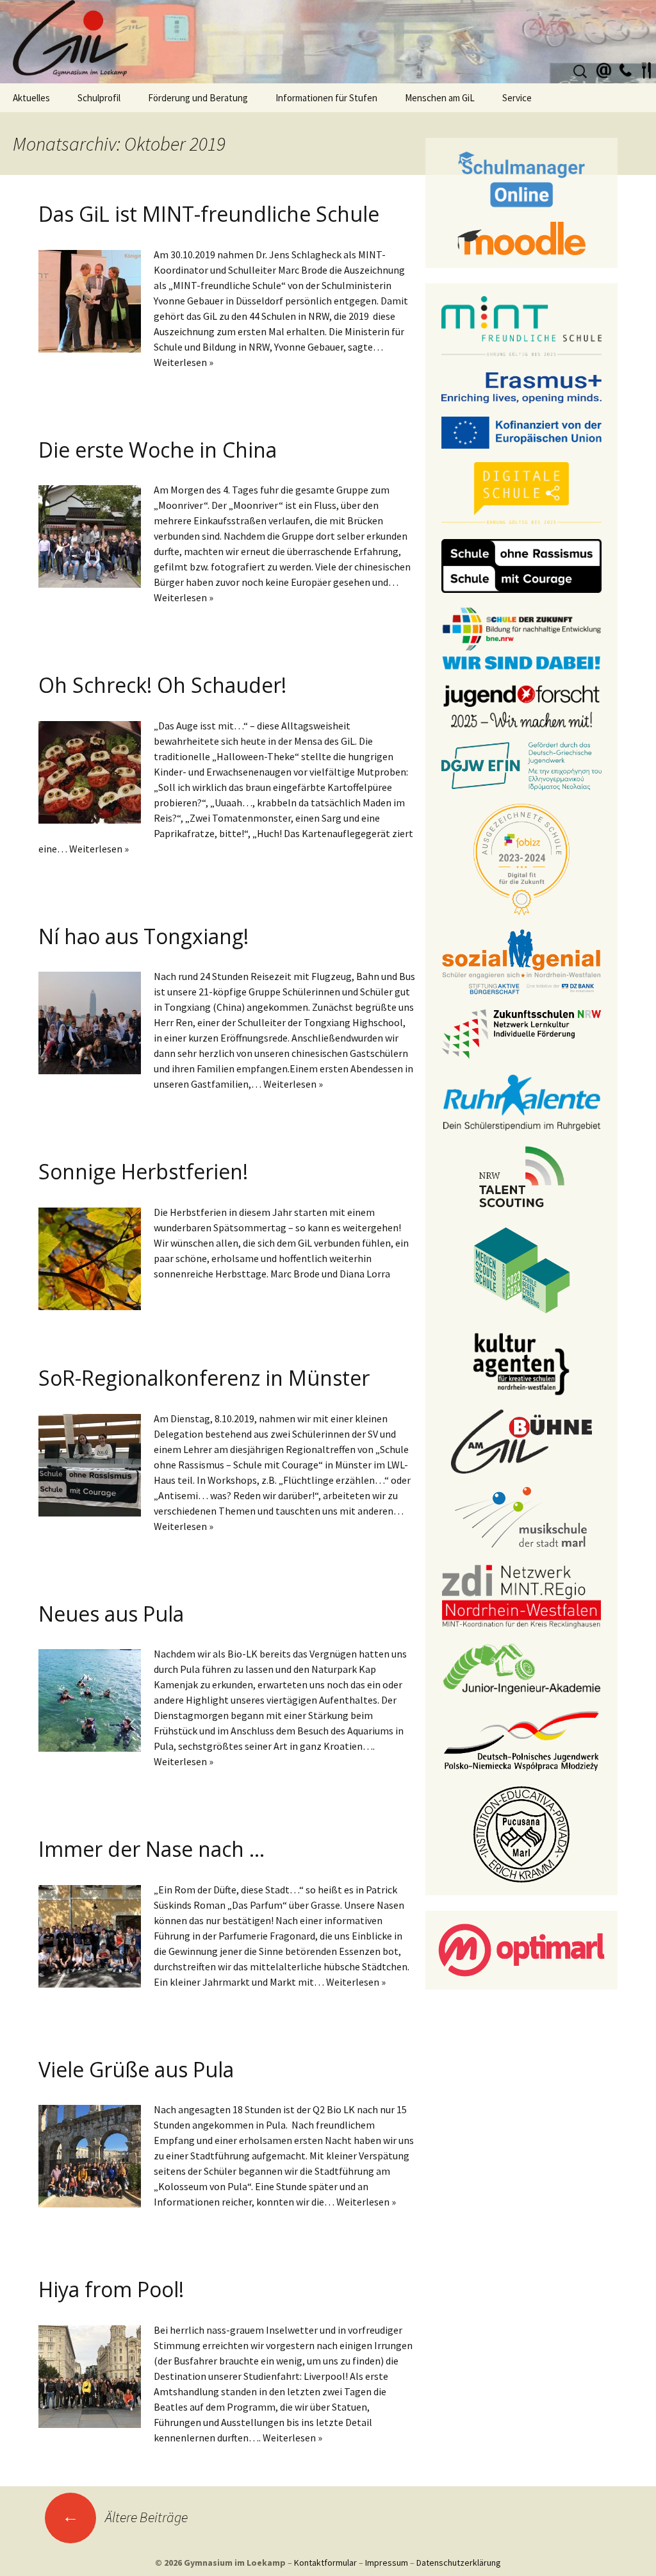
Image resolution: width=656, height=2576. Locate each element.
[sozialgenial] (521, 961)
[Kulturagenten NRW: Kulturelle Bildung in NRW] (521, 1363)
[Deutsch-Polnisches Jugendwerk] (521, 1740)
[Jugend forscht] (521, 705)
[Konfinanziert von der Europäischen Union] (521, 431)
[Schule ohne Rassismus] (521, 565)
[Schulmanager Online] (522, 178)
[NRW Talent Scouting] (522, 1176)
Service (517, 98)
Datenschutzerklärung (459, 2563)
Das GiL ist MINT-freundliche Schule (209, 214)
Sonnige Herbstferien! (143, 1171)
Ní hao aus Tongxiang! (143, 936)
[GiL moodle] (521, 237)
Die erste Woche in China (158, 450)
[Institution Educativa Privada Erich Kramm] (521, 1833)
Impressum (387, 2563)
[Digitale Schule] (521, 493)
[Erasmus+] (521, 386)
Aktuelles (31, 98)
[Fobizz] (521, 858)
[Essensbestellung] (646, 69)
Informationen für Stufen (326, 98)
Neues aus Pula (111, 1614)
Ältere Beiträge (125, 2517)
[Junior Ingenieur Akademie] (521, 1668)
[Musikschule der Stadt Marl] (522, 1518)
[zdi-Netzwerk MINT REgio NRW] (521, 1595)
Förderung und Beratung (198, 98)
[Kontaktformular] (604, 69)
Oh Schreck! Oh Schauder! (162, 685)
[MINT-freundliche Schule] (521, 326)
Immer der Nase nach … (152, 1849)
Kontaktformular (325, 2563)
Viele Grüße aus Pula (136, 2069)
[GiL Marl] (328, 42)
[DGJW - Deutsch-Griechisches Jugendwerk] (521, 765)
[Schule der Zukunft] (521, 637)
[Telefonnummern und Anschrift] (625, 69)
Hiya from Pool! (111, 2289)
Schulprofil (99, 98)
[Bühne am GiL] (521, 1440)
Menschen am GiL (440, 98)
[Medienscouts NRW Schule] (522, 1269)
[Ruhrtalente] (521, 1101)
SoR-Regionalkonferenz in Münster (204, 1378)
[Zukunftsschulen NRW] (521, 1033)
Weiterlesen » (184, 362)
